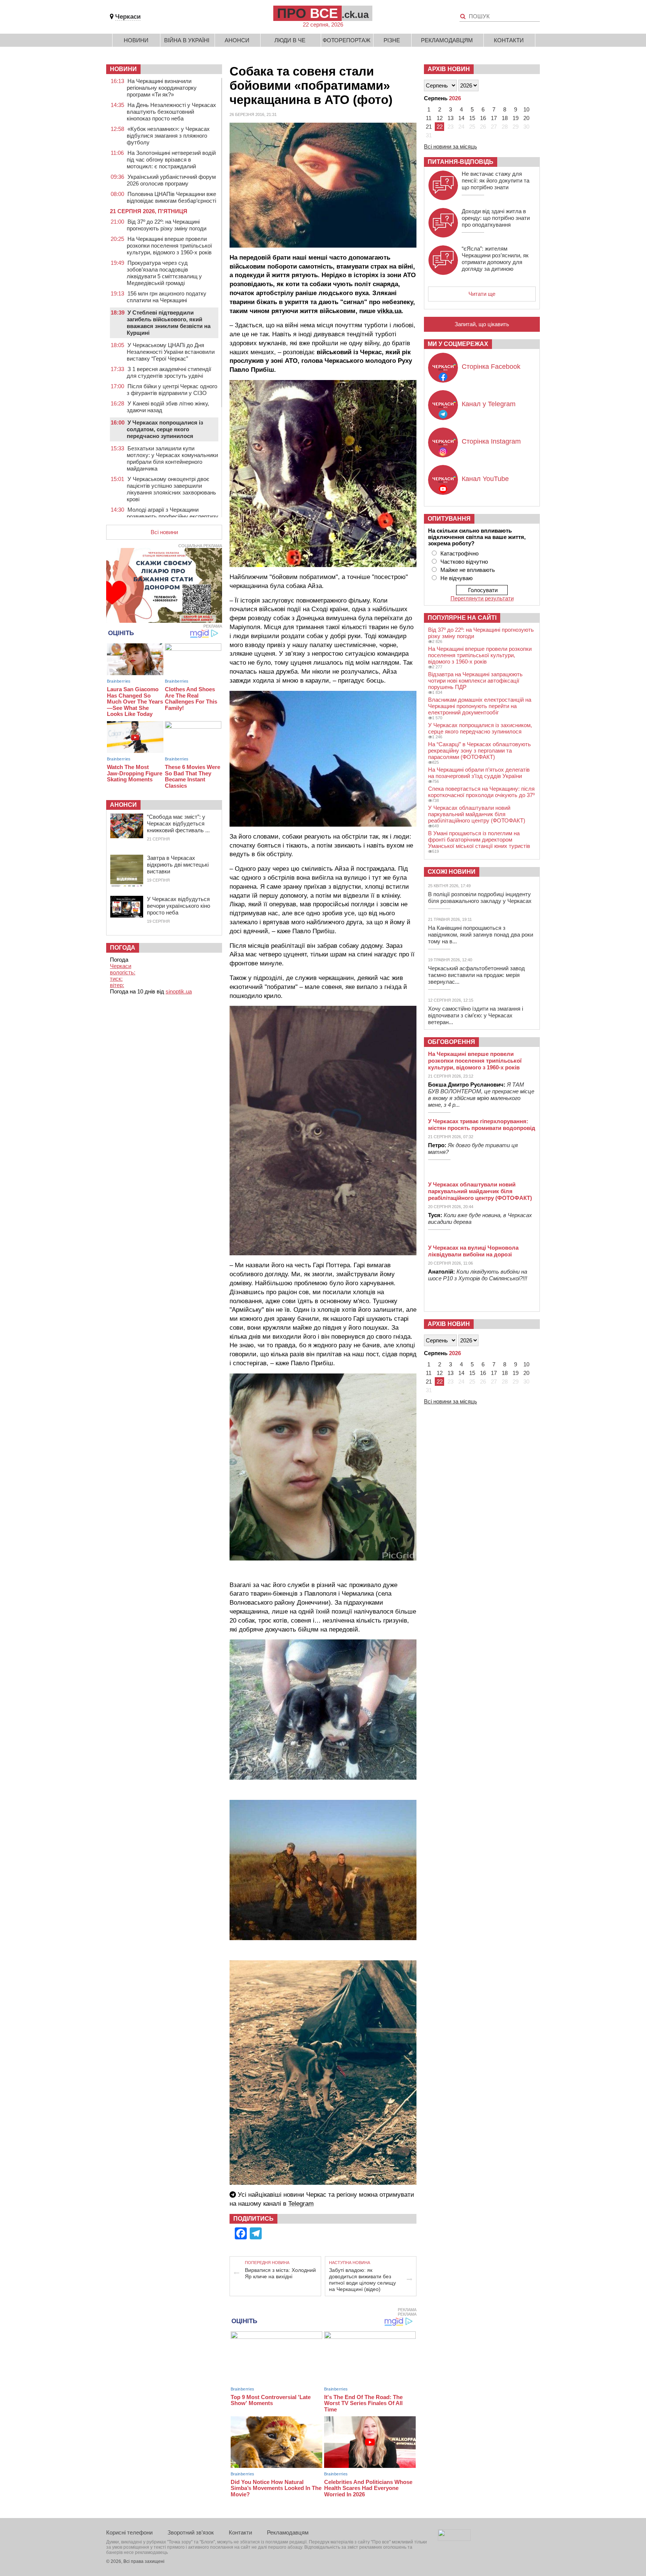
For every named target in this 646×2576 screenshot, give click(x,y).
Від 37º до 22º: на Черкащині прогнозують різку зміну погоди (167, 225)
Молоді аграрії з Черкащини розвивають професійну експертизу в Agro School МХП (173, 516)
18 (505, 118)
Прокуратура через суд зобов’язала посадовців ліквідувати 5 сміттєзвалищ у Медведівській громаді (164, 273)
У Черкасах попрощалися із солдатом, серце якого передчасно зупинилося (165, 429)
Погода (123, 948)
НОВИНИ (123, 69)
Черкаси (128, 17)
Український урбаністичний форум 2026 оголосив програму (171, 180)
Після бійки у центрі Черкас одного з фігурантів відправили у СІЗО (172, 390)
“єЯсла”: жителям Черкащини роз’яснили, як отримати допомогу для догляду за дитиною (495, 259)
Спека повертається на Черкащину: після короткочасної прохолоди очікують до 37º (481, 792)
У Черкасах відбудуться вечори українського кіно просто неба (179, 906)
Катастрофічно (459, 553)
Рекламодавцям (447, 40)
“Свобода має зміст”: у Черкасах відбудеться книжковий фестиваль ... (178, 823)
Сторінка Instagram (491, 441)
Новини (136, 40)
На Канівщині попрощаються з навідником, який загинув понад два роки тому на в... (481, 935)
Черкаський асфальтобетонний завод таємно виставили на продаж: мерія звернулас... (476, 975)
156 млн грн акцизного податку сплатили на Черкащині (167, 297)
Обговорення (451, 1042)
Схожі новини (452, 872)
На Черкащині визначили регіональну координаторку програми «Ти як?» (162, 88)
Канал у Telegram (489, 404)
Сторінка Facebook (491, 367)
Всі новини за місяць (450, 146)
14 (461, 118)
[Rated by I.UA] (454, 2539)
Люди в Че (290, 40)
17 (494, 118)
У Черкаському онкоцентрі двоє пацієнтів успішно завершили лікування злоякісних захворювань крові (171, 489)
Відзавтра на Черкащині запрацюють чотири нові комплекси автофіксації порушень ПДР (475, 681)
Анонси (237, 40)
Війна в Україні (187, 40)
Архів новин (449, 69)
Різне (392, 40)
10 (526, 109)
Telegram (301, 2204)
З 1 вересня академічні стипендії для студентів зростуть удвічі (169, 372)
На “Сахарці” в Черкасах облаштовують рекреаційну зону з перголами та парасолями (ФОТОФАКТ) (479, 751)
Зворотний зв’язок (191, 2532)
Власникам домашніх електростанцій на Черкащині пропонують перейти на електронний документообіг (480, 706)
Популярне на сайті (462, 618)
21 (429, 127)
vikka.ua (389, 311)
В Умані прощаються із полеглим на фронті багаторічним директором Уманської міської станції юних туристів (479, 840)
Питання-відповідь (461, 162)
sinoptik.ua (179, 991)
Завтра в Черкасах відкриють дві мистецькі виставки (178, 865)
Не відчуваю (456, 578)
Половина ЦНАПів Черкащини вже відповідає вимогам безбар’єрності (171, 197)
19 (516, 118)
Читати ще (482, 294)
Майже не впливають (468, 570)
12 (440, 118)
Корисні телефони (129, 2532)
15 (472, 118)
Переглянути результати (482, 598)
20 (526, 118)
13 (450, 118)
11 (429, 118)
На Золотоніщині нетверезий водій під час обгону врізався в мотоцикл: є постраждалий (171, 160)
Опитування (449, 519)
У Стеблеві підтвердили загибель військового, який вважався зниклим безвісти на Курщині (169, 323)
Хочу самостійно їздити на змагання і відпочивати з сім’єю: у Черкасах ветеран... (476, 1015)
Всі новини (164, 532)
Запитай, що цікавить (482, 324)
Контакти (509, 40)
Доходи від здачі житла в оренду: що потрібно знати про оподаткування (496, 218)
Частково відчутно (464, 562)
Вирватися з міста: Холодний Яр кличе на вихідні (280, 2273)
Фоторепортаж (347, 40)
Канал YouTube (485, 479)
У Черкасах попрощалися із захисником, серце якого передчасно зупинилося (480, 728)
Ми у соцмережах (458, 344)
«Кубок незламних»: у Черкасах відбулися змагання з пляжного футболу (168, 136)
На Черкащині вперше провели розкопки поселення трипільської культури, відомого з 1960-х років (169, 246)
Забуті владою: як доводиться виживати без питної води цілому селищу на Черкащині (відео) (362, 2280)
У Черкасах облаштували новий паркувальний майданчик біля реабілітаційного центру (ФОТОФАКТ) (477, 814)
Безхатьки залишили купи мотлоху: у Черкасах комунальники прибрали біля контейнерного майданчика (172, 458)
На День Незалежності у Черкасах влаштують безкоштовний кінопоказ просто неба (171, 112)
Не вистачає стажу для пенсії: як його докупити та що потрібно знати (496, 180)
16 (483, 118)
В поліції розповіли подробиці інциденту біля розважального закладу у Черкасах (480, 898)
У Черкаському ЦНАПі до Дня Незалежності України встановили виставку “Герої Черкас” (171, 352)
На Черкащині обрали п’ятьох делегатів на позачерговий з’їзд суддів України (479, 773)
